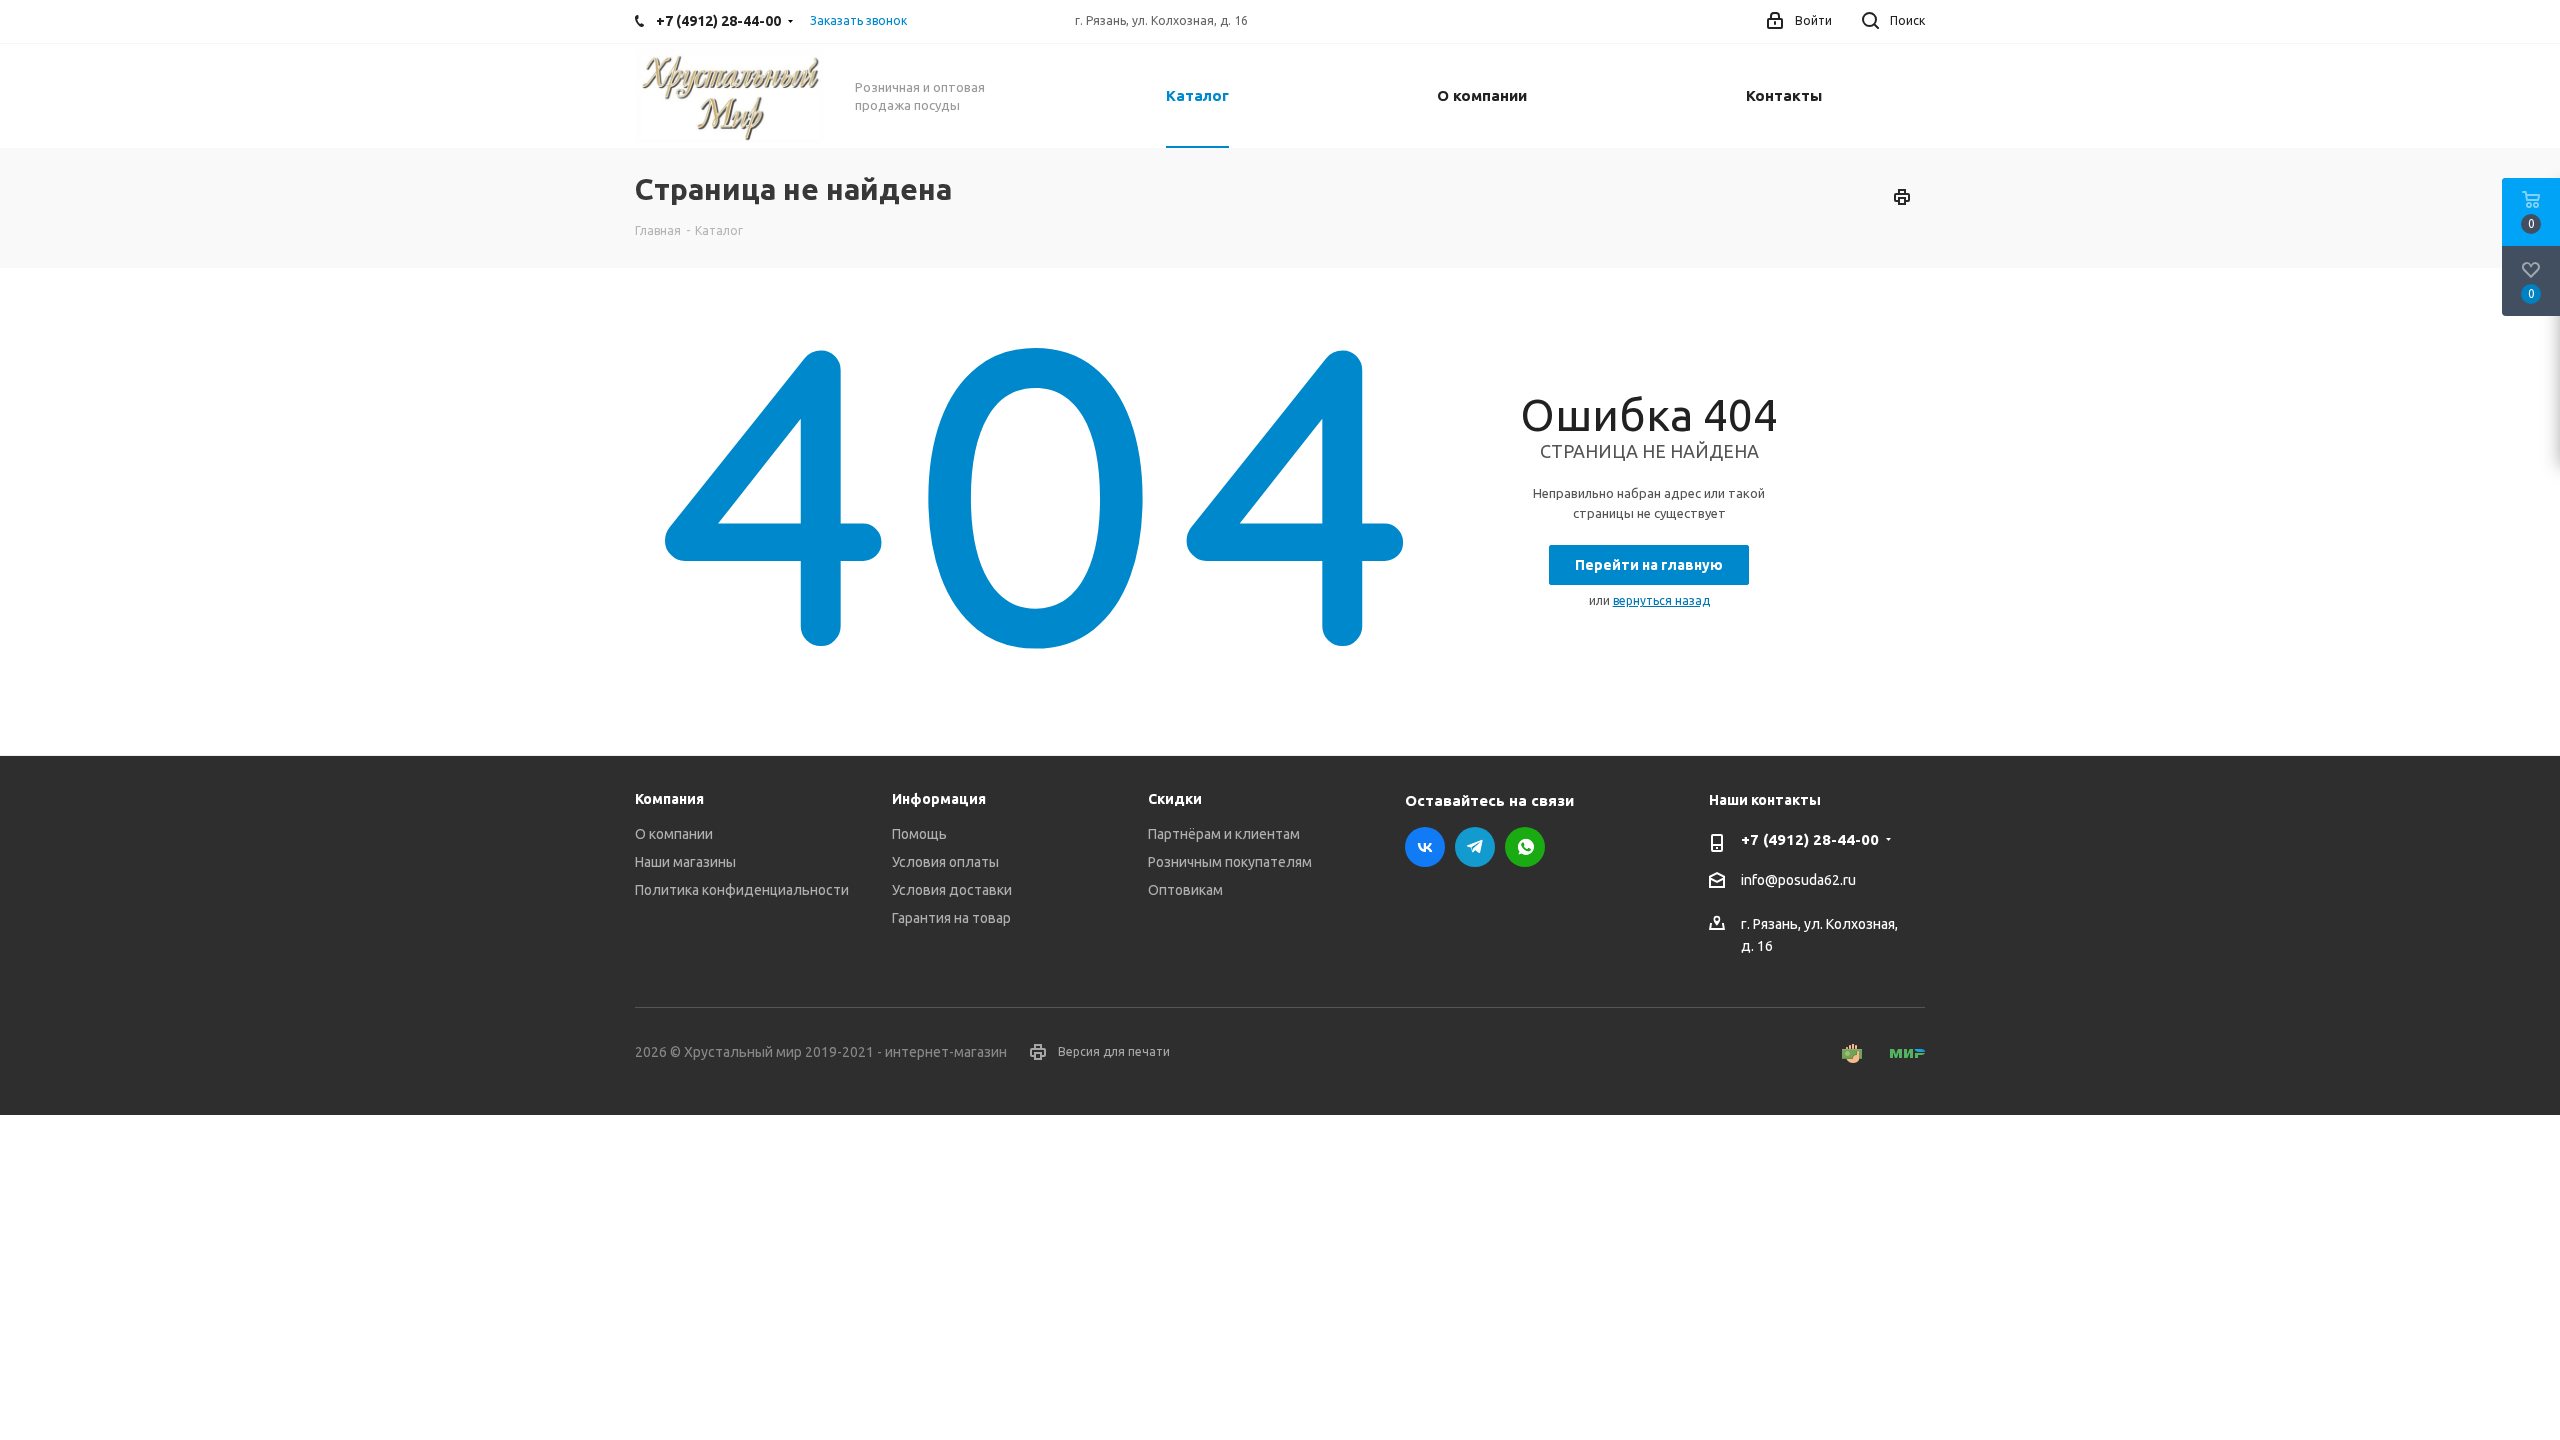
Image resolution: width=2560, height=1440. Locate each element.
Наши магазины (685, 862)
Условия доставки (952, 890)
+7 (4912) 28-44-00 (1810, 839)
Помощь (919, 834)
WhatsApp (1525, 847)
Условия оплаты (945, 862)
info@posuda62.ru (1798, 880)
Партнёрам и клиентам (1224, 834)
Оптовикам (1185, 890)
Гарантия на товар (951, 918)
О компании (674, 834)
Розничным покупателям (1230, 862)
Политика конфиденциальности (742, 890)
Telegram (1475, 847)
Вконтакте (1425, 847)
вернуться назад (1661, 600)
